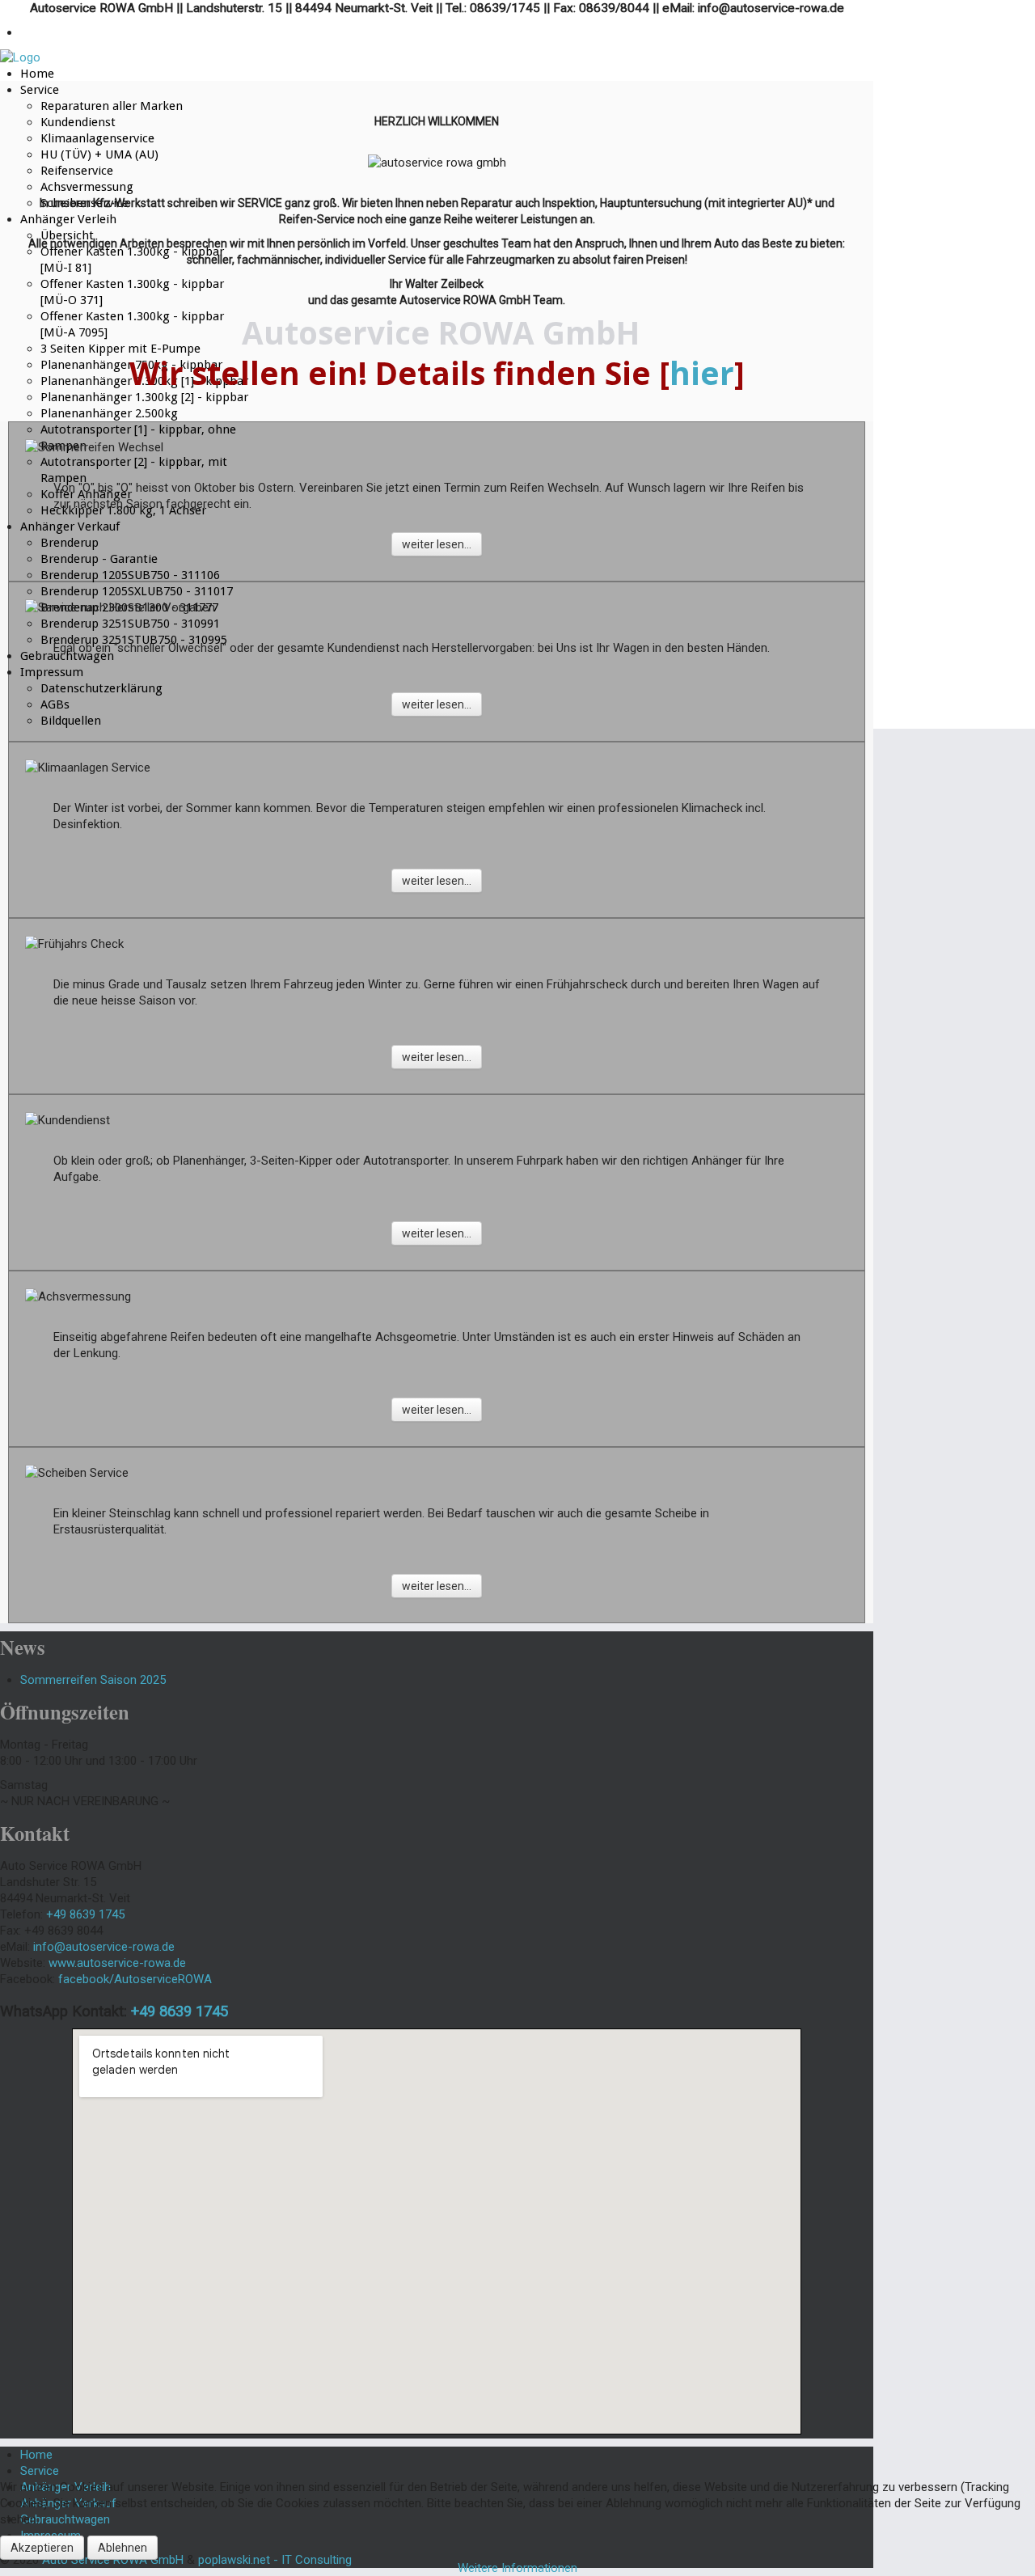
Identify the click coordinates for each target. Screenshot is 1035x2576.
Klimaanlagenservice (97, 138)
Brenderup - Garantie (99, 559)
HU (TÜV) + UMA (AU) (99, 154)
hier (702, 373)
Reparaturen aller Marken (112, 106)
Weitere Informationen (517, 2568)
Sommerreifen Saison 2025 (93, 1680)
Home (37, 74)
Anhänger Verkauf (70, 527)
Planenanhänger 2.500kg (109, 413)
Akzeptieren (42, 2548)
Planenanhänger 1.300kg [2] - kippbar (144, 397)
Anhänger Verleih (68, 219)
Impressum (52, 672)
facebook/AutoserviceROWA (135, 1979)
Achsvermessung (87, 187)
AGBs (55, 704)
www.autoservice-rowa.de (117, 1963)
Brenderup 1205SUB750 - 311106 (130, 575)
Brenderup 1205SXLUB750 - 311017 (137, 591)
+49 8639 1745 (180, 2011)
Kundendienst (78, 122)
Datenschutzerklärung (101, 688)
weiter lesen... (437, 544)
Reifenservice (77, 171)
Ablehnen (123, 2548)
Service (40, 90)
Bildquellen (71, 721)
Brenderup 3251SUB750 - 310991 (130, 624)
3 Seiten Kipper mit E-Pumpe (120, 349)
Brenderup (70, 543)
